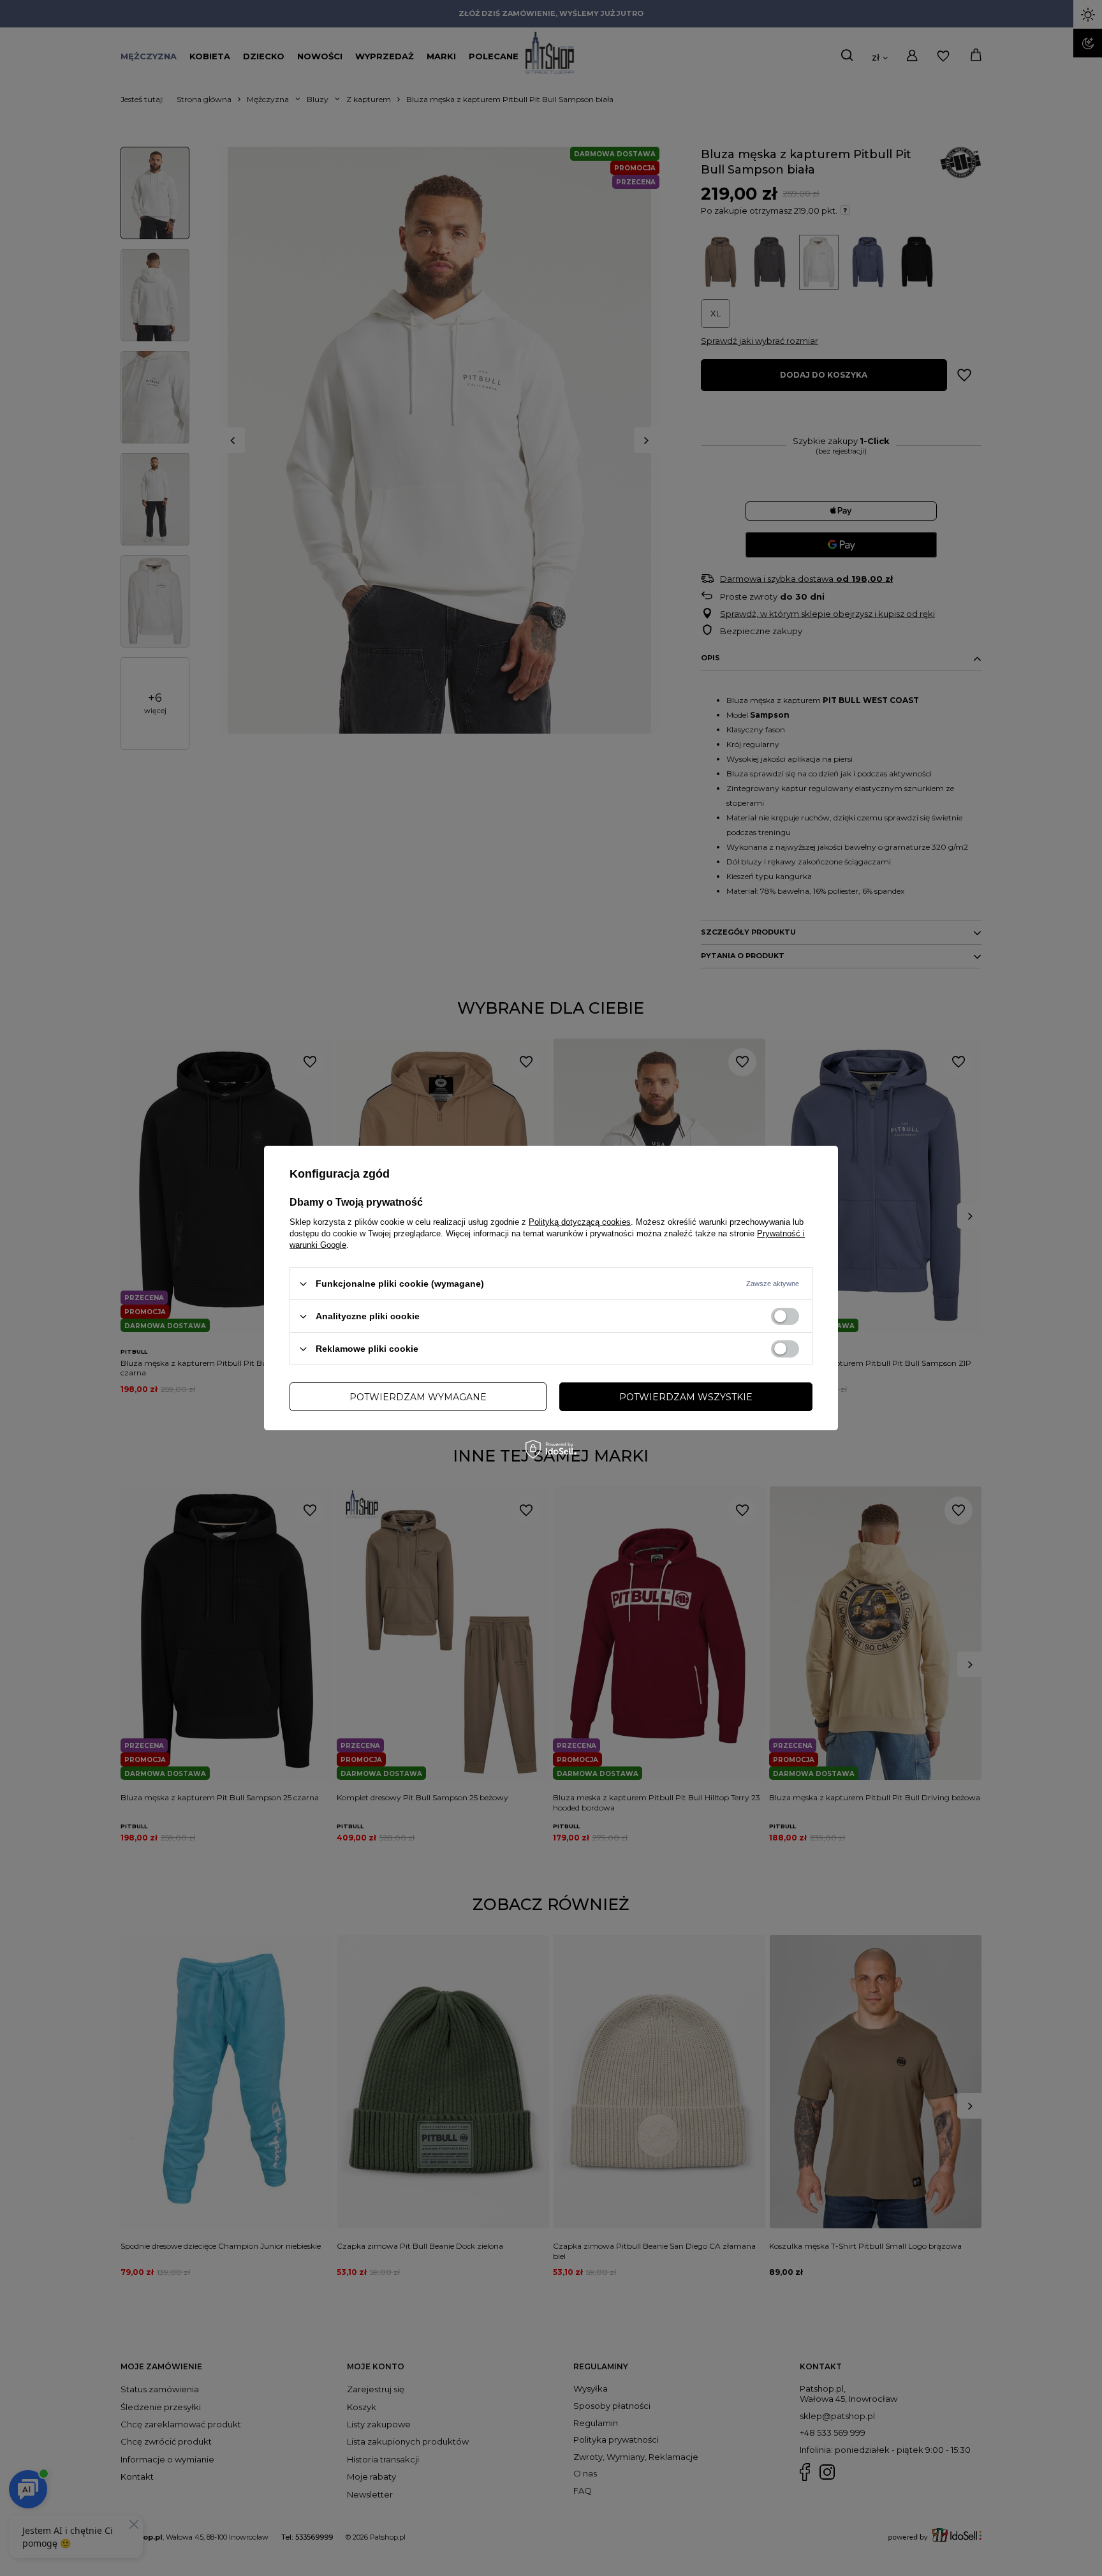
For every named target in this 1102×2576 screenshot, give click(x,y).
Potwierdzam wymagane (418, 1396)
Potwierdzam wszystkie (686, 1396)
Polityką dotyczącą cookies (580, 1222)
